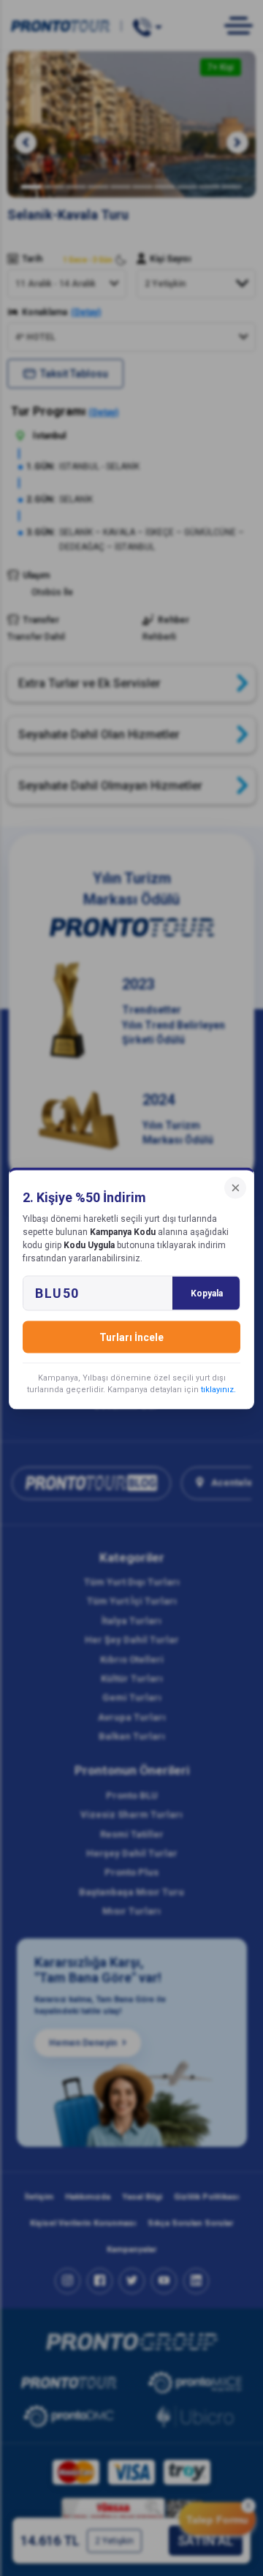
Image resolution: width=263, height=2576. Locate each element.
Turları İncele (131, 1337)
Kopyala (207, 1293)
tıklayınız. (218, 1389)
